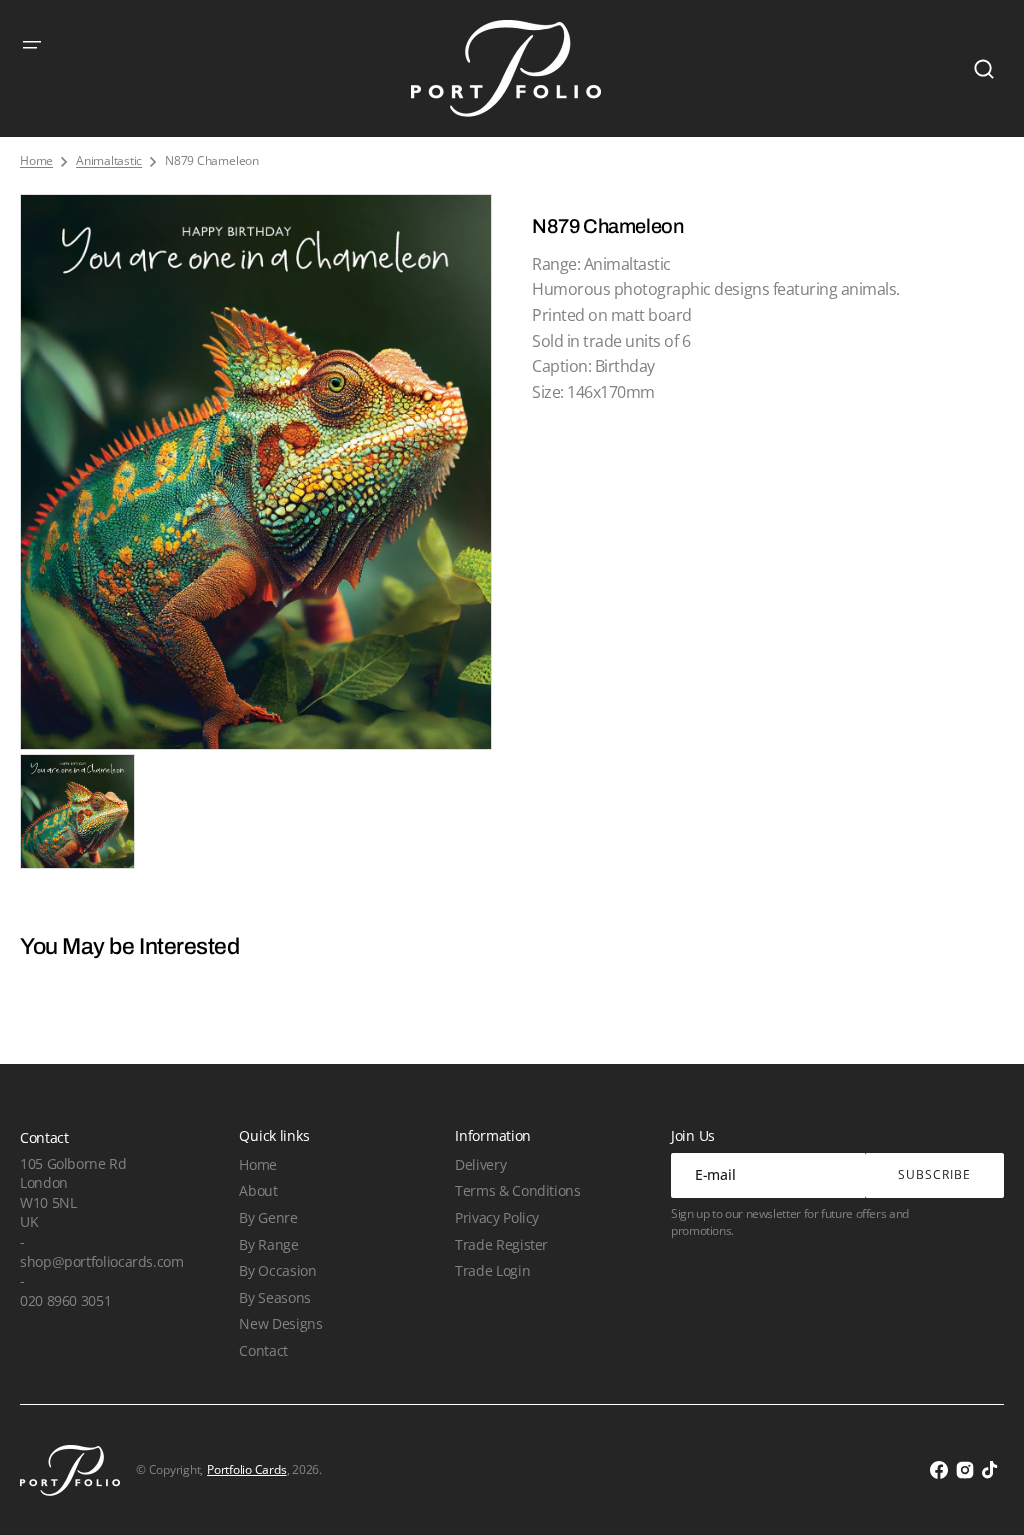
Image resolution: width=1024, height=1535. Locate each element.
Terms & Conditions (517, 1190)
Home (36, 161)
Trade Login (492, 1270)
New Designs (280, 1323)
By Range (268, 1244)
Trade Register (501, 1244)
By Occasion (277, 1270)
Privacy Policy (497, 1217)
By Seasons (274, 1297)
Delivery (480, 1164)
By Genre (268, 1217)
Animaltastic (109, 161)
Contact (263, 1350)
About (258, 1190)
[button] (32, 45)
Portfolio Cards (246, 1470)
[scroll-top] (981, 1492)
